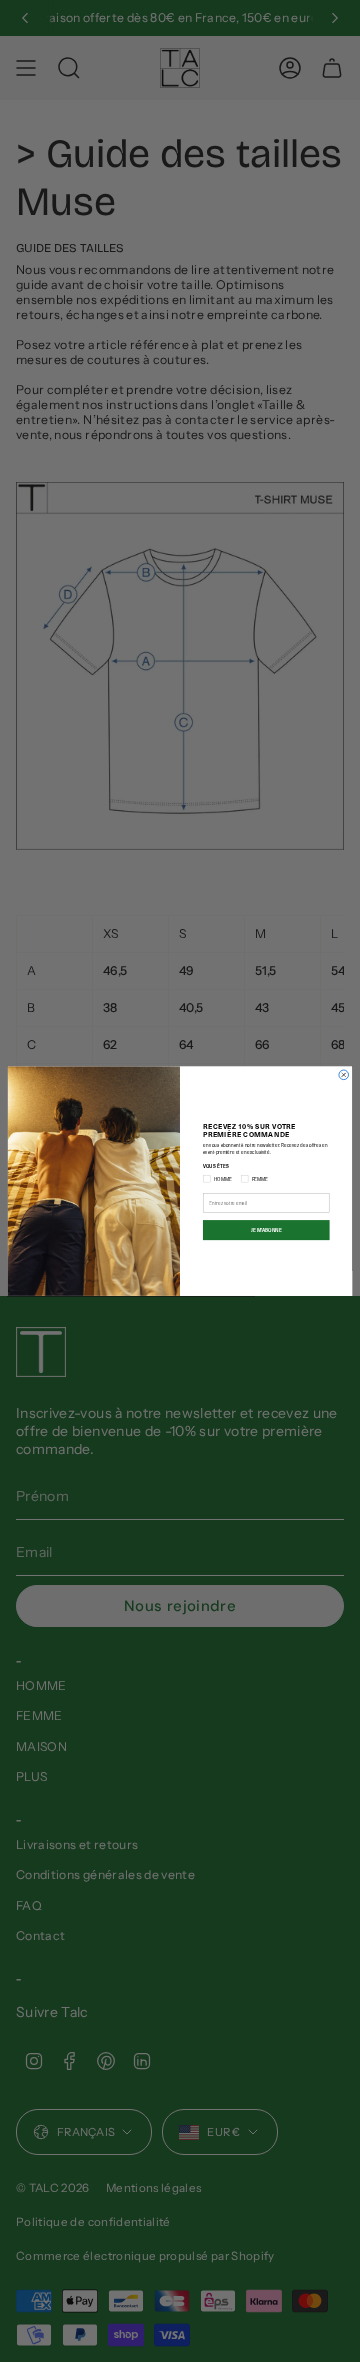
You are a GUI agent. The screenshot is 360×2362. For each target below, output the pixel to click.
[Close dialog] (344, 1075)
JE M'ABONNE (266, 1230)
